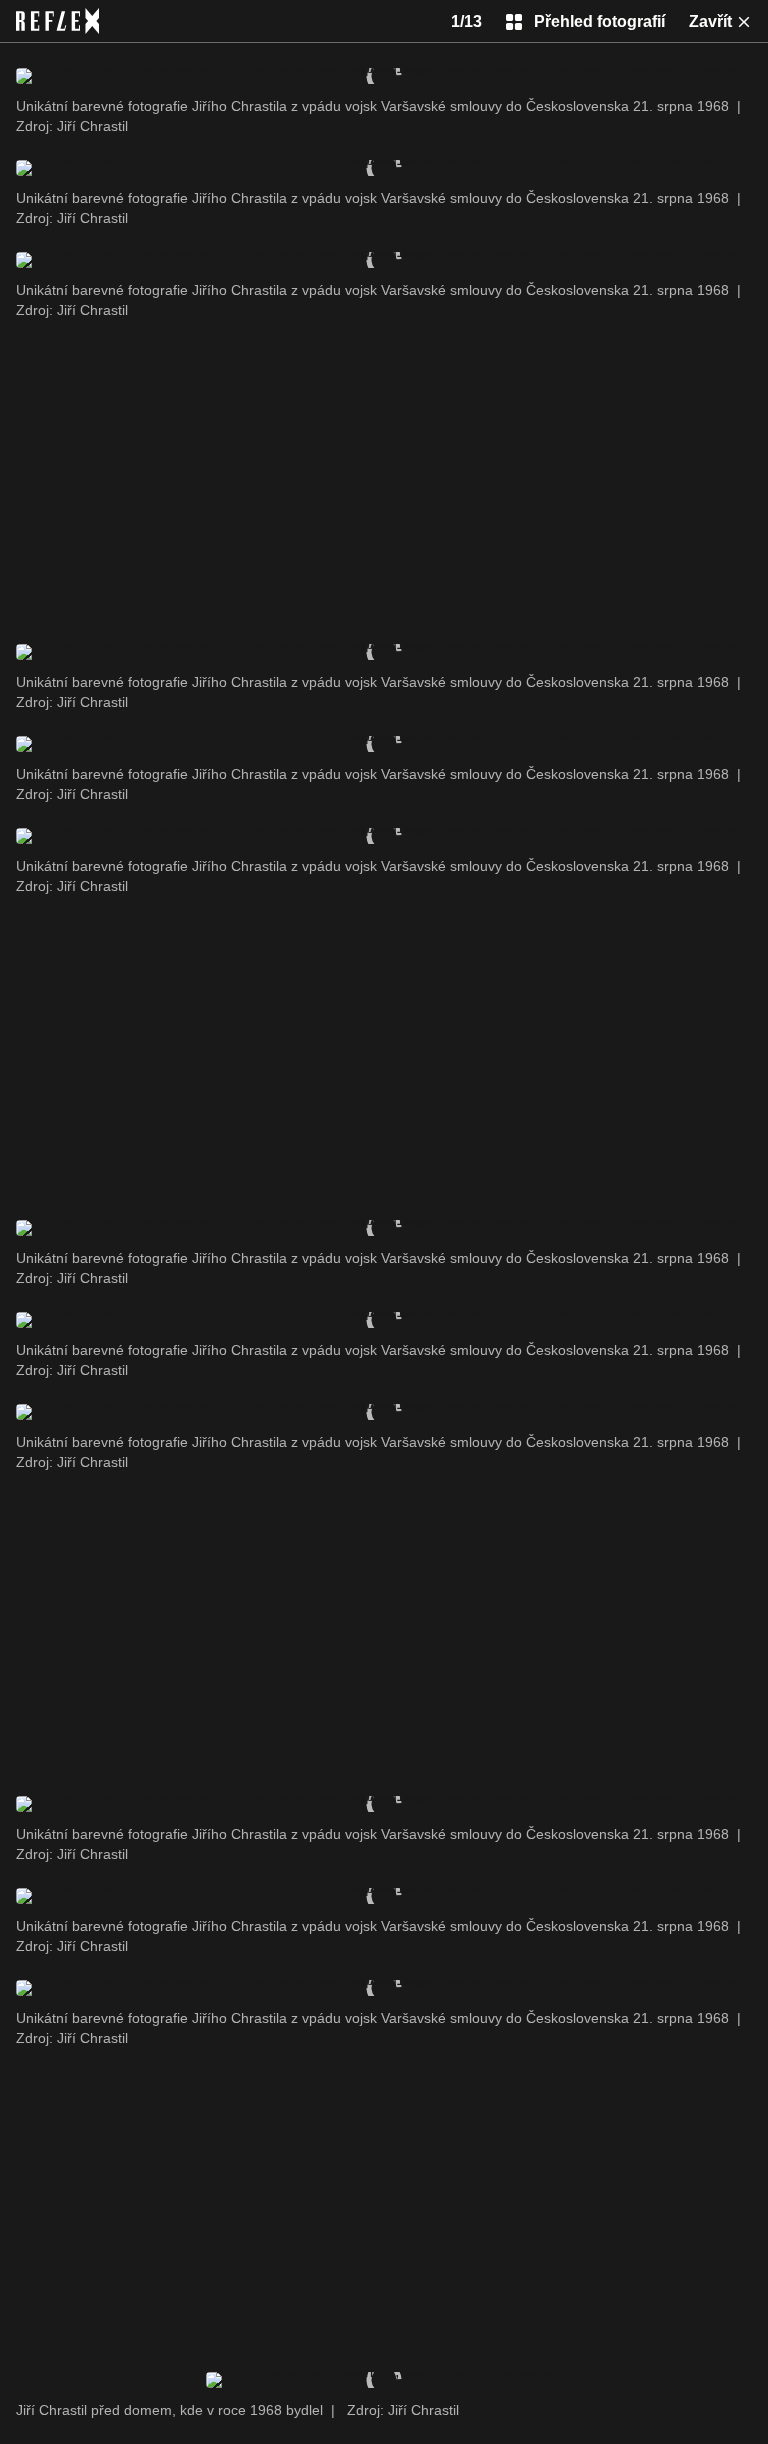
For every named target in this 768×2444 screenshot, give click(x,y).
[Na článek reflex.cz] (57, 21)
